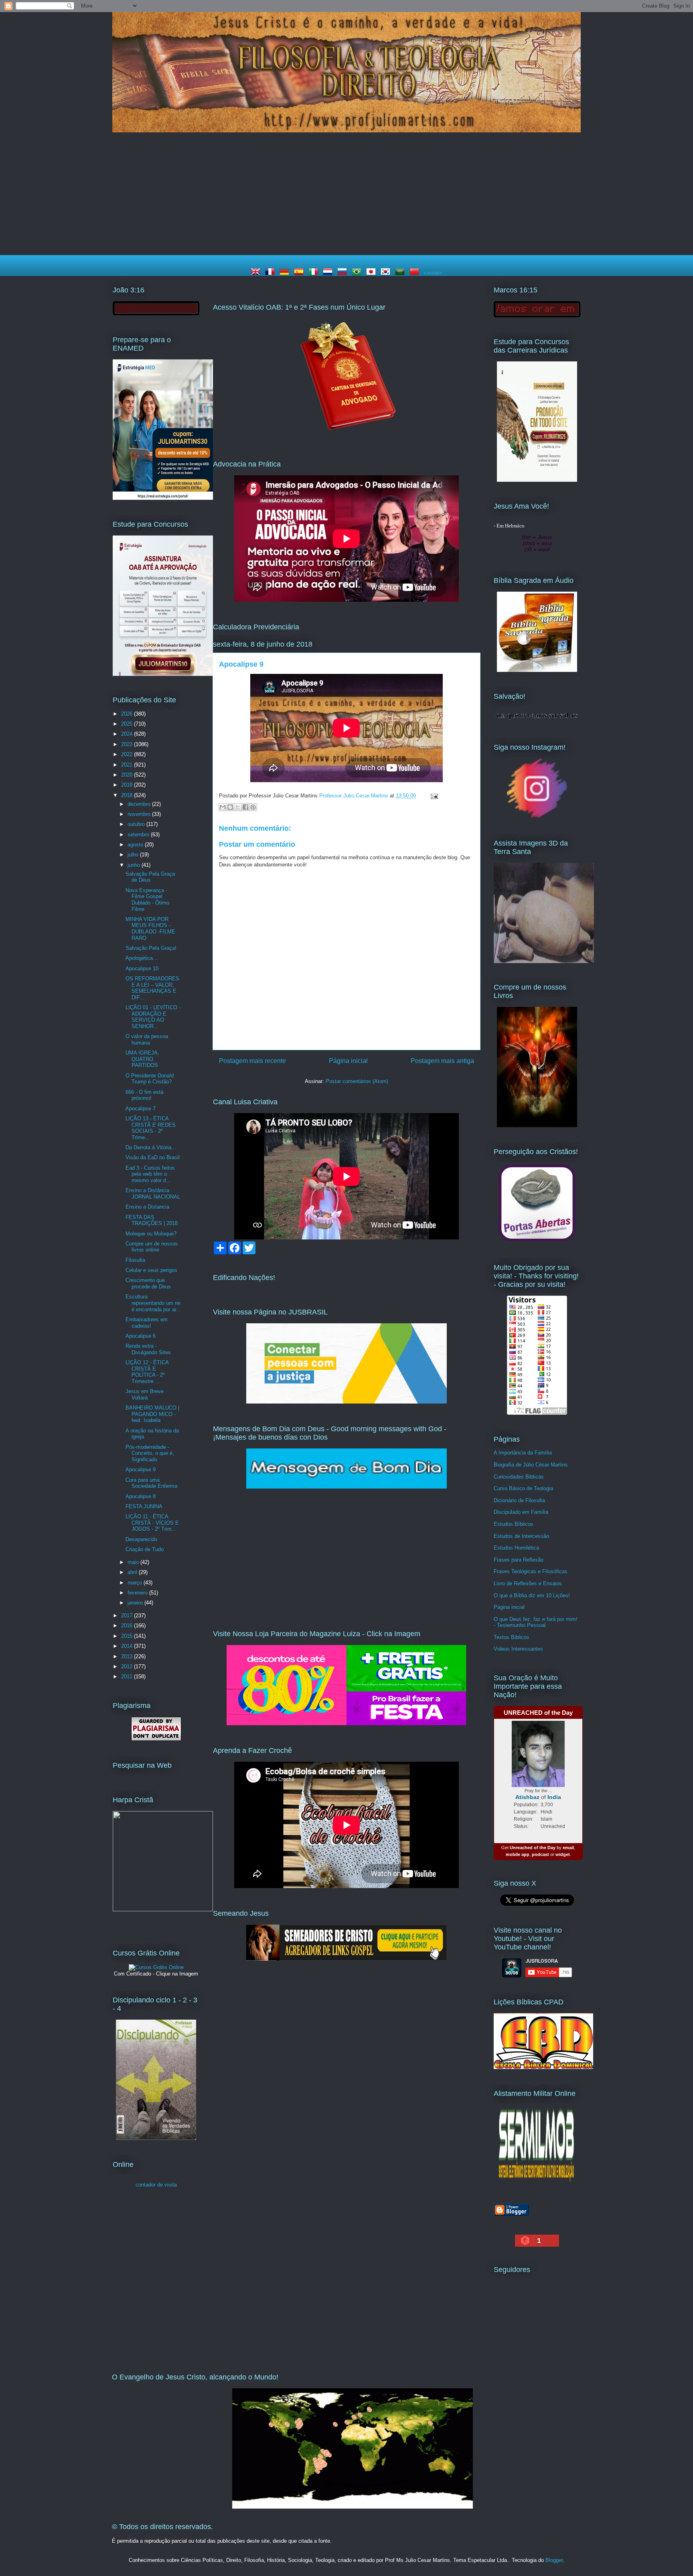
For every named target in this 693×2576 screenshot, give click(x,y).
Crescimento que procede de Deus (148, 1283)
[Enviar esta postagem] (433, 796)
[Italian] (315, 273)
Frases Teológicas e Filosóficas (531, 1571)
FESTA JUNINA (144, 1506)
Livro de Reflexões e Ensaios (528, 1583)
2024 (128, 734)
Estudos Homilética (516, 1548)
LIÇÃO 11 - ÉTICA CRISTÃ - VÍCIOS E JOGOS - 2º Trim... (152, 1523)
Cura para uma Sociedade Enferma (151, 1483)
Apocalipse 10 (142, 969)
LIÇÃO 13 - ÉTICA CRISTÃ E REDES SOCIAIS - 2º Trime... (151, 1128)
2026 (128, 714)
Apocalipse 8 (141, 1496)
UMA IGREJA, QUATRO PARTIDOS (142, 1059)
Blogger (554, 2560)
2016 (128, 1626)
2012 (128, 1666)
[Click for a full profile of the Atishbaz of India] (538, 1785)
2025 (128, 724)
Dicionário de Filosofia (519, 1500)
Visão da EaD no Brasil (153, 1157)
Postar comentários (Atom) (357, 1081)
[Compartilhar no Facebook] (245, 807)
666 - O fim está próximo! (144, 1095)
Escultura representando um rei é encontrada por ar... (153, 1303)
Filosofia (135, 1260)
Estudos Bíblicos (514, 1524)
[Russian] (344, 273)
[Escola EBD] (156, 2138)
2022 (128, 754)
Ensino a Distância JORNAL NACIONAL (153, 1194)
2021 (128, 765)
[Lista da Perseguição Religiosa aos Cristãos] (537, 1241)
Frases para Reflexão (519, 1560)
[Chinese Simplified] (416, 273)
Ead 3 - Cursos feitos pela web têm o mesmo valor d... (150, 1174)
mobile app (518, 1854)
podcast (540, 1854)
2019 (128, 785)
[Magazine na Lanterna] (346, 1723)
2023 (128, 744)
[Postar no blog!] (230, 807)
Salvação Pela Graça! (151, 948)
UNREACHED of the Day (538, 1713)
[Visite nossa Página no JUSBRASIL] (346, 1402)
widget (563, 1854)
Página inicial (348, 1061)
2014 (128, 1646)
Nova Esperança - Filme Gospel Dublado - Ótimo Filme (147, 900)
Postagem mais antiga (442, 1061)
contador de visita (156, 2185)
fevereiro (138, 1593)
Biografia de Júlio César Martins (531, 1465)
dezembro (140, 804)
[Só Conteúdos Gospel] (346, 1959)
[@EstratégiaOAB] (346, 437)
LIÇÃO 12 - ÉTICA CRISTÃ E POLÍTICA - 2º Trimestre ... (147, 1372)
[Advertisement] (346, 195)
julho (134, 855)
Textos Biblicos (512, 1637)
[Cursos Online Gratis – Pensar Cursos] (156, 1967)
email (568, 1848)
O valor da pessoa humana (147, 1040)
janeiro (136, 1603)
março (136, 1583)
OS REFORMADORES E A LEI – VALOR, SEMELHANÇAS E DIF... (152, 988)
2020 (128, 775)
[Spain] (300, 273)
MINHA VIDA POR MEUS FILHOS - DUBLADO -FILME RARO (150, 929)
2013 (128, 1656)
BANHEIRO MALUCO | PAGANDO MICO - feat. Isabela (152, 1414)
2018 (128, 795)
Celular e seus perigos (151, 1270)
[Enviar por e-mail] (223, 807)
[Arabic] (401, 273)
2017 (128, 1616)
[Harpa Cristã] (163, 1910)
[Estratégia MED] (163, 498)
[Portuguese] (358, 273)
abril (133, 1572)
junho (135, 865)
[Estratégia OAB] (163, 674)
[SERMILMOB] (537, 2183)
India (554, 1797)
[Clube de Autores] (537, 1125)
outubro (137, 824)
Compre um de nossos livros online (152, 1247)
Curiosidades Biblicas (519, 1477)
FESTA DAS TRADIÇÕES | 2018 (152, 1220)
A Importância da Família (523, 1453)
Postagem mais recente (252, 1061)
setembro (139, 835)
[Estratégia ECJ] (537, 480)
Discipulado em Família (521, 1512)
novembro (140, 814)
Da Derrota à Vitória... (151, 1147)
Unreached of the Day (533, 1848)
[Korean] (387, 273)
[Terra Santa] (537, 817)
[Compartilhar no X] (238, 807)
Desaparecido (141, 1539)
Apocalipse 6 (141, 1336)
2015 (128, 1636)
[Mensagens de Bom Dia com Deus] (346, 1487)
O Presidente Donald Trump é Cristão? (150, 1079)
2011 (128, 1676)
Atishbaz (527, 1797)
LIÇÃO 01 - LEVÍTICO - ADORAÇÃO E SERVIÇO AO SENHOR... (153, 1017)
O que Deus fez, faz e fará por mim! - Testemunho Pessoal (536, 1622)
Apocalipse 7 (141, 1108)
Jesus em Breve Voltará (145, 1394)
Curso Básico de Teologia (523, 1488)
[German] (286, 273)
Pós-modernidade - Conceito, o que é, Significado (150, 1453)
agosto (136, 845)
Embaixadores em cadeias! (147, 1323)
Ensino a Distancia (147, 1207)
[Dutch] (329, 273)
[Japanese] (373, 273)
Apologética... (142, 958)
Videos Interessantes (518, 1649)
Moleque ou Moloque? (151, 1234)
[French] (272, 273)
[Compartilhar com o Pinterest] (253, 807)
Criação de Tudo (145, 1549)
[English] (257, 273)
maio (134, 1562)
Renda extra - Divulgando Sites (148, 1349)
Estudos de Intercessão (521, 1536)
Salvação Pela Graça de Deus (150, 877)
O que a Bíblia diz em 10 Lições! (532, 1595)
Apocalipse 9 (141, 1470)
